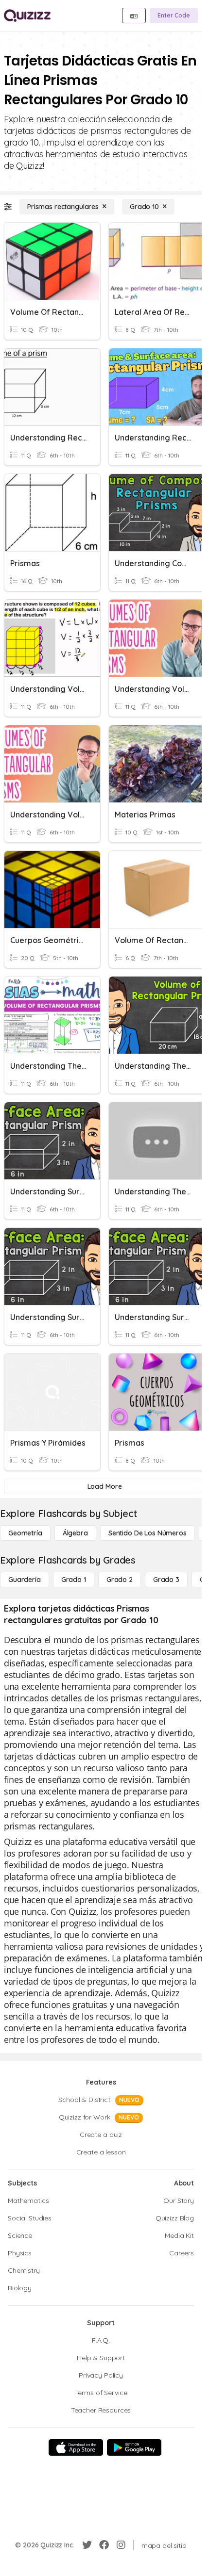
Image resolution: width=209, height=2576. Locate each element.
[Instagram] (121, 2545)
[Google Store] (134, 2447)
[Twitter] (87, 2545)
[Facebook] (104, 2545)
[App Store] (76, 2447)
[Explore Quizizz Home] (27, 16)
